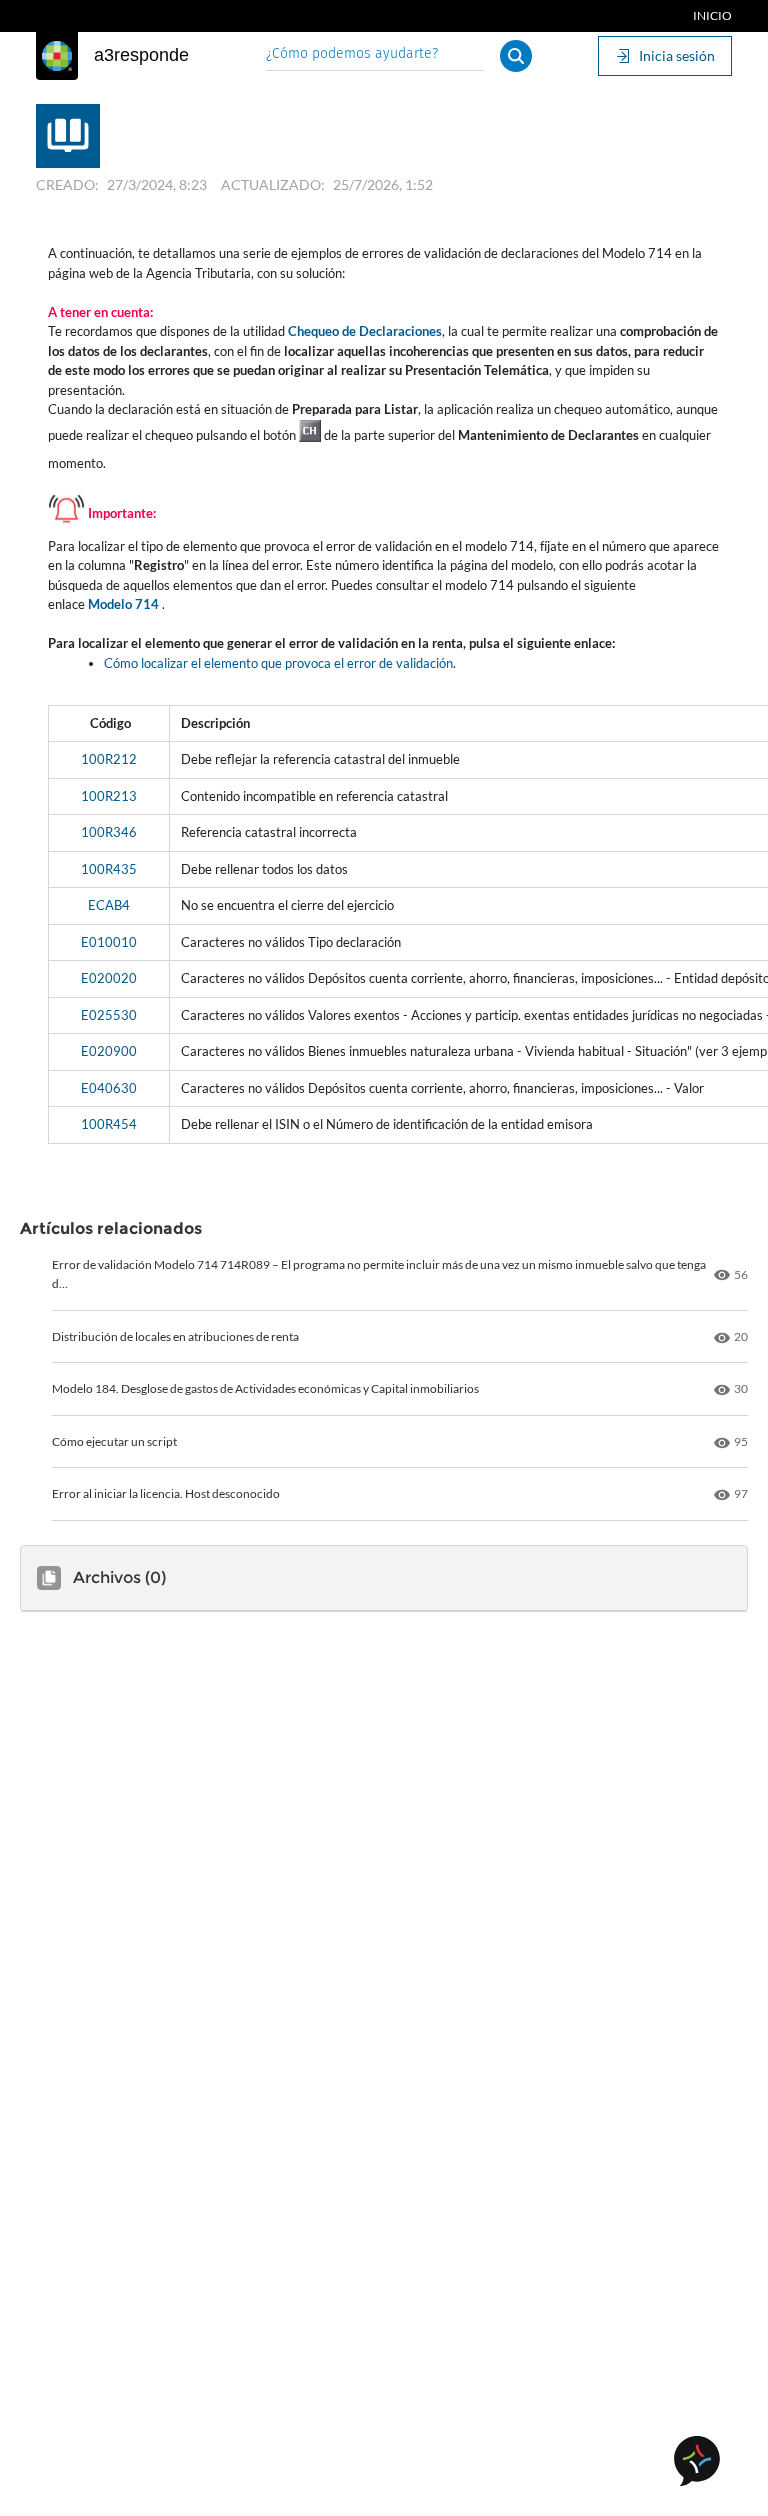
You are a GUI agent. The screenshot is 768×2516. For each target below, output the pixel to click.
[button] (516, 56)
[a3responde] (57, 56)
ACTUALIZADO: (273, 184)
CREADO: (67, 184)
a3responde (141, 55)
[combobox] (375, 55)
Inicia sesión (677, 55)
